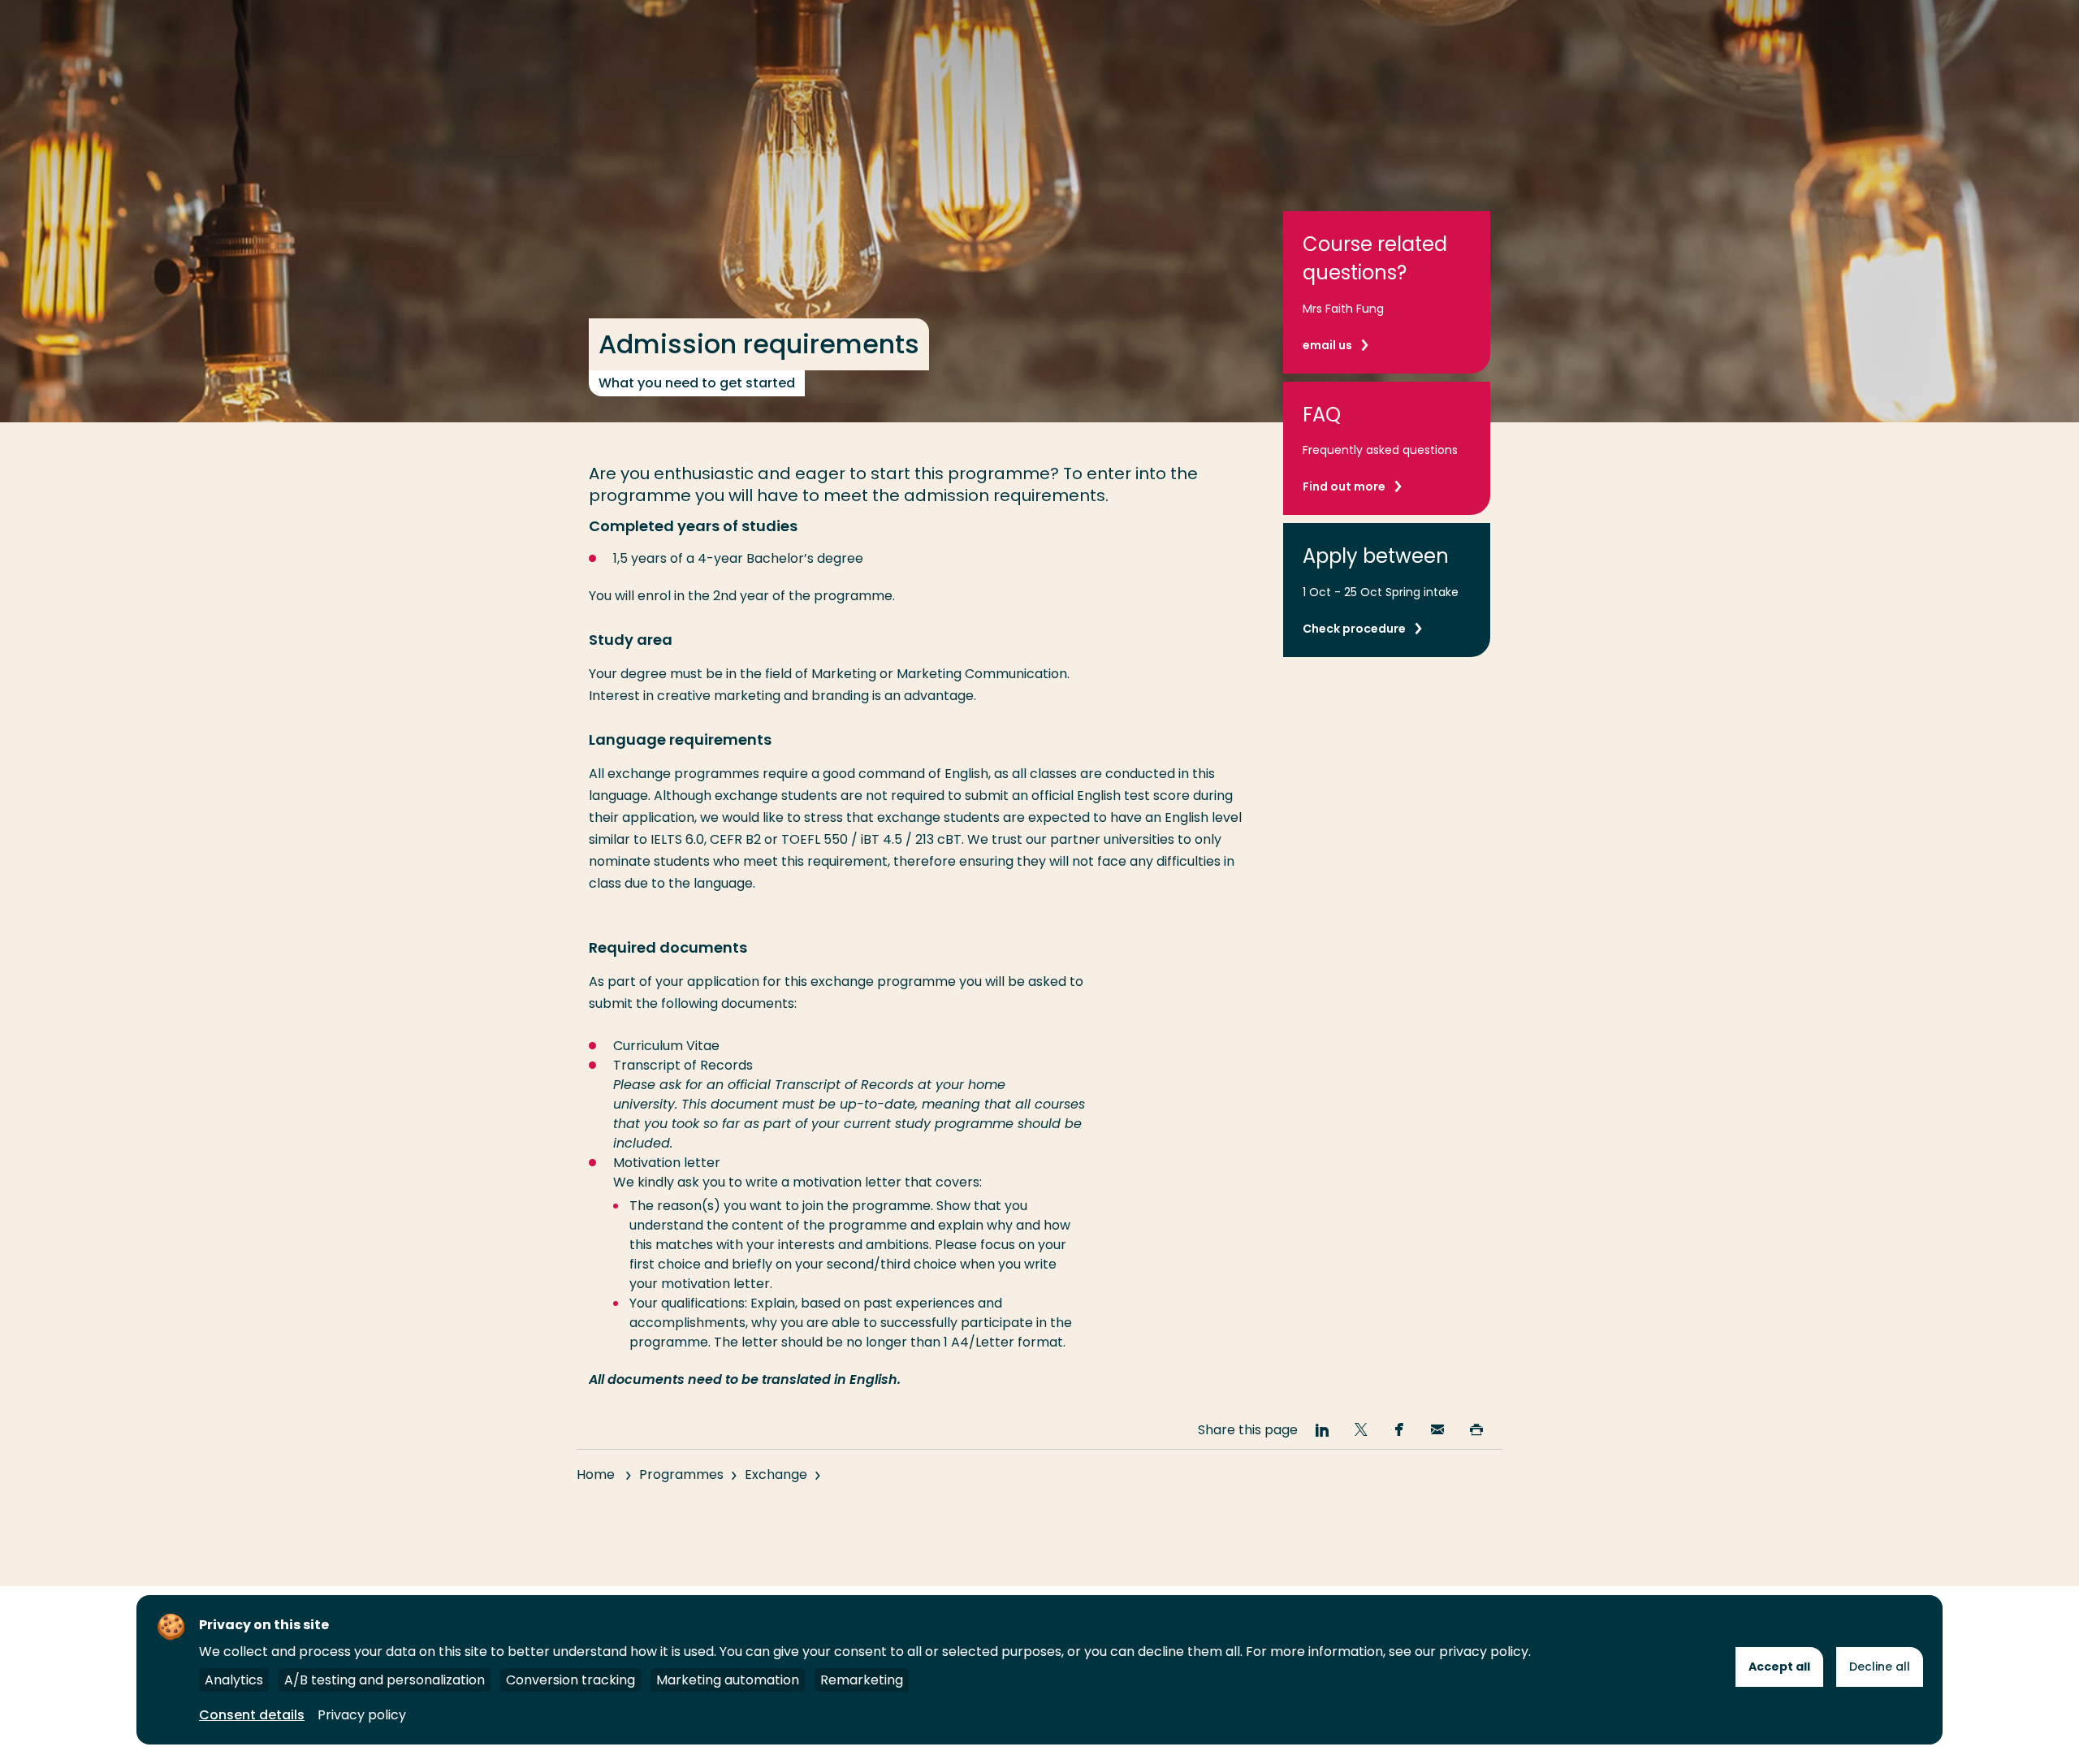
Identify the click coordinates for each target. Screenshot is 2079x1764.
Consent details (252, 1715)
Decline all (1880, 1667)
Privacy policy (362, 1715)
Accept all (1779, 1667)
